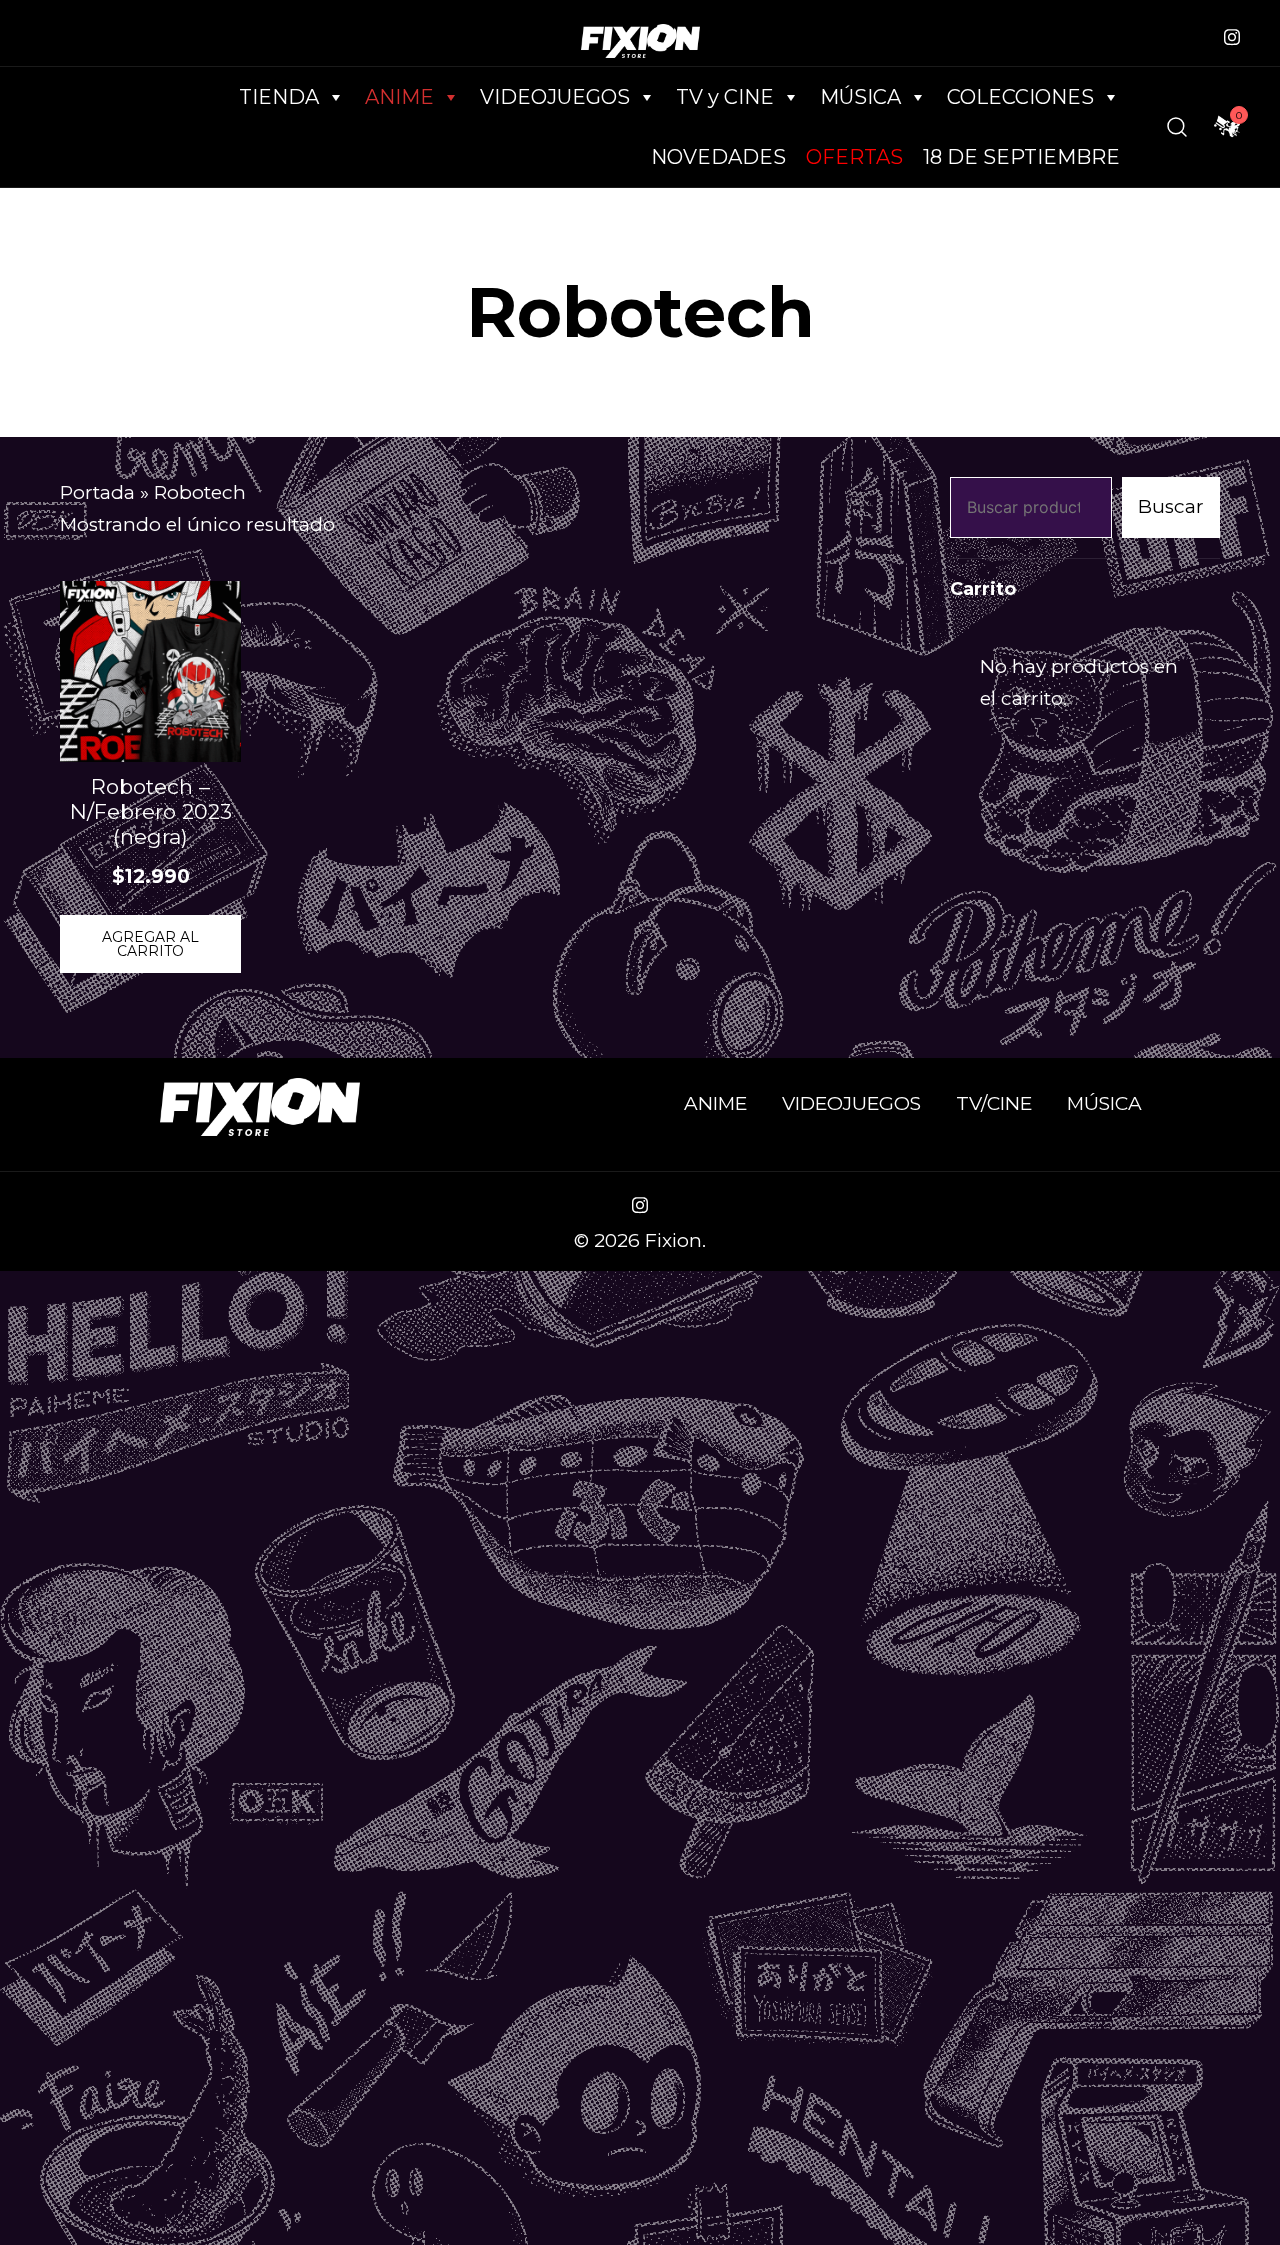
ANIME (715, 1103)
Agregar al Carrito (150, 944)
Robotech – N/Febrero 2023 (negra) (151, 811)
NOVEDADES (718, 157)
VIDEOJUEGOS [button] (555, 97)
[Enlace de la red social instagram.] (1232, 34)
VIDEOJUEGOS (851, 1103)
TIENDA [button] (279, 97)
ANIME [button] (399, 97)
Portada (97, 492)
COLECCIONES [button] (1020, 97)
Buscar (1171, 506)
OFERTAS (854, 157)
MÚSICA (860, 97)
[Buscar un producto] (1177, 127)
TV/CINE (994, 1103)
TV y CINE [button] (725, 97)
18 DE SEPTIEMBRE (1021, 157)
